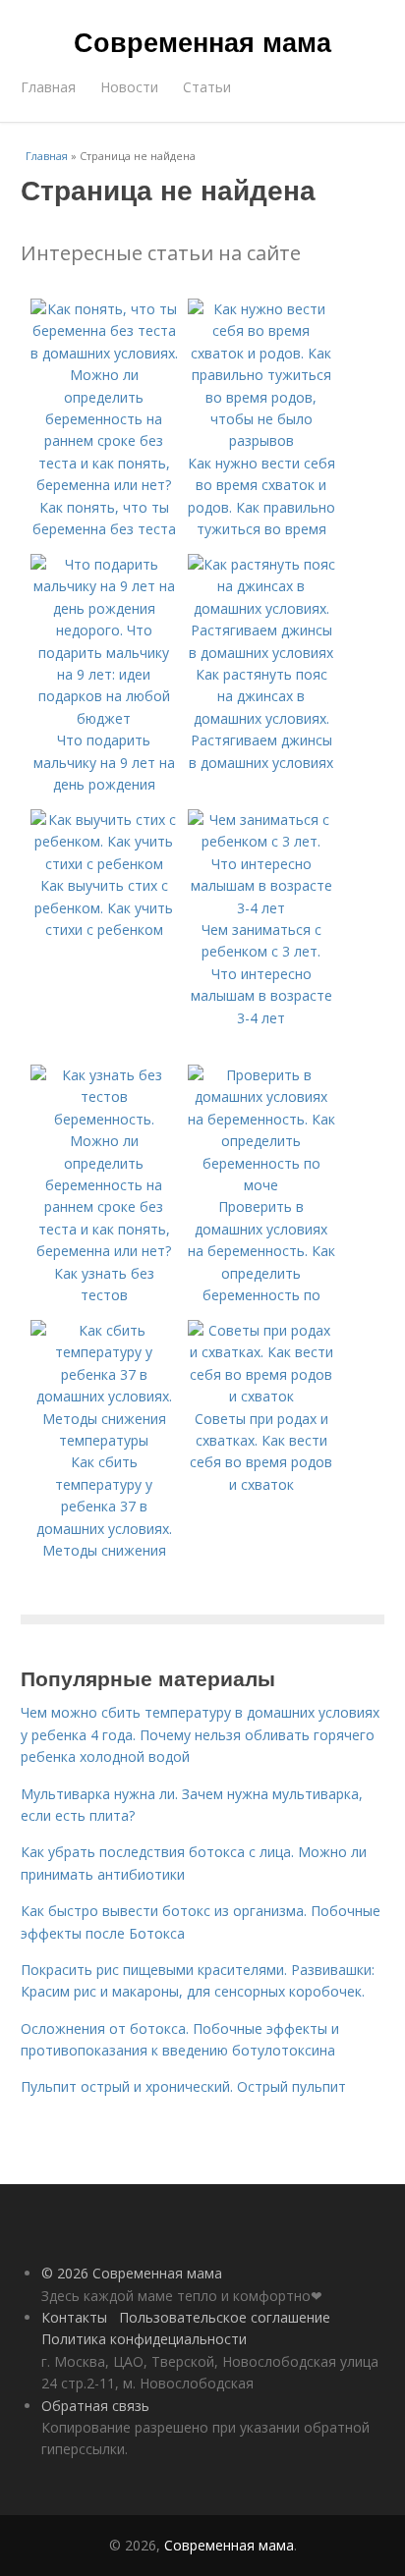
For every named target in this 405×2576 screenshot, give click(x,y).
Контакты (74, 2317)
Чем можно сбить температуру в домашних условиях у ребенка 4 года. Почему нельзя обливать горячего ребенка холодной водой (200, 1734)
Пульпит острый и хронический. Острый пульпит (183, 2086)
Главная (48, 87)
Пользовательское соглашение (225, 2317)
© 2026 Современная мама (132, 2273)
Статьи (207, 87)
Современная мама (202, 41)
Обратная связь (95, 2406)
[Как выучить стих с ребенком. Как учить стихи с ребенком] (104, 864)
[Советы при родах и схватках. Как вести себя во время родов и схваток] (261, 1396)
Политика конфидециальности (144, 2339)
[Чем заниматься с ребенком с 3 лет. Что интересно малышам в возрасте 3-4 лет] (261, 908)
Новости (129, 87)
